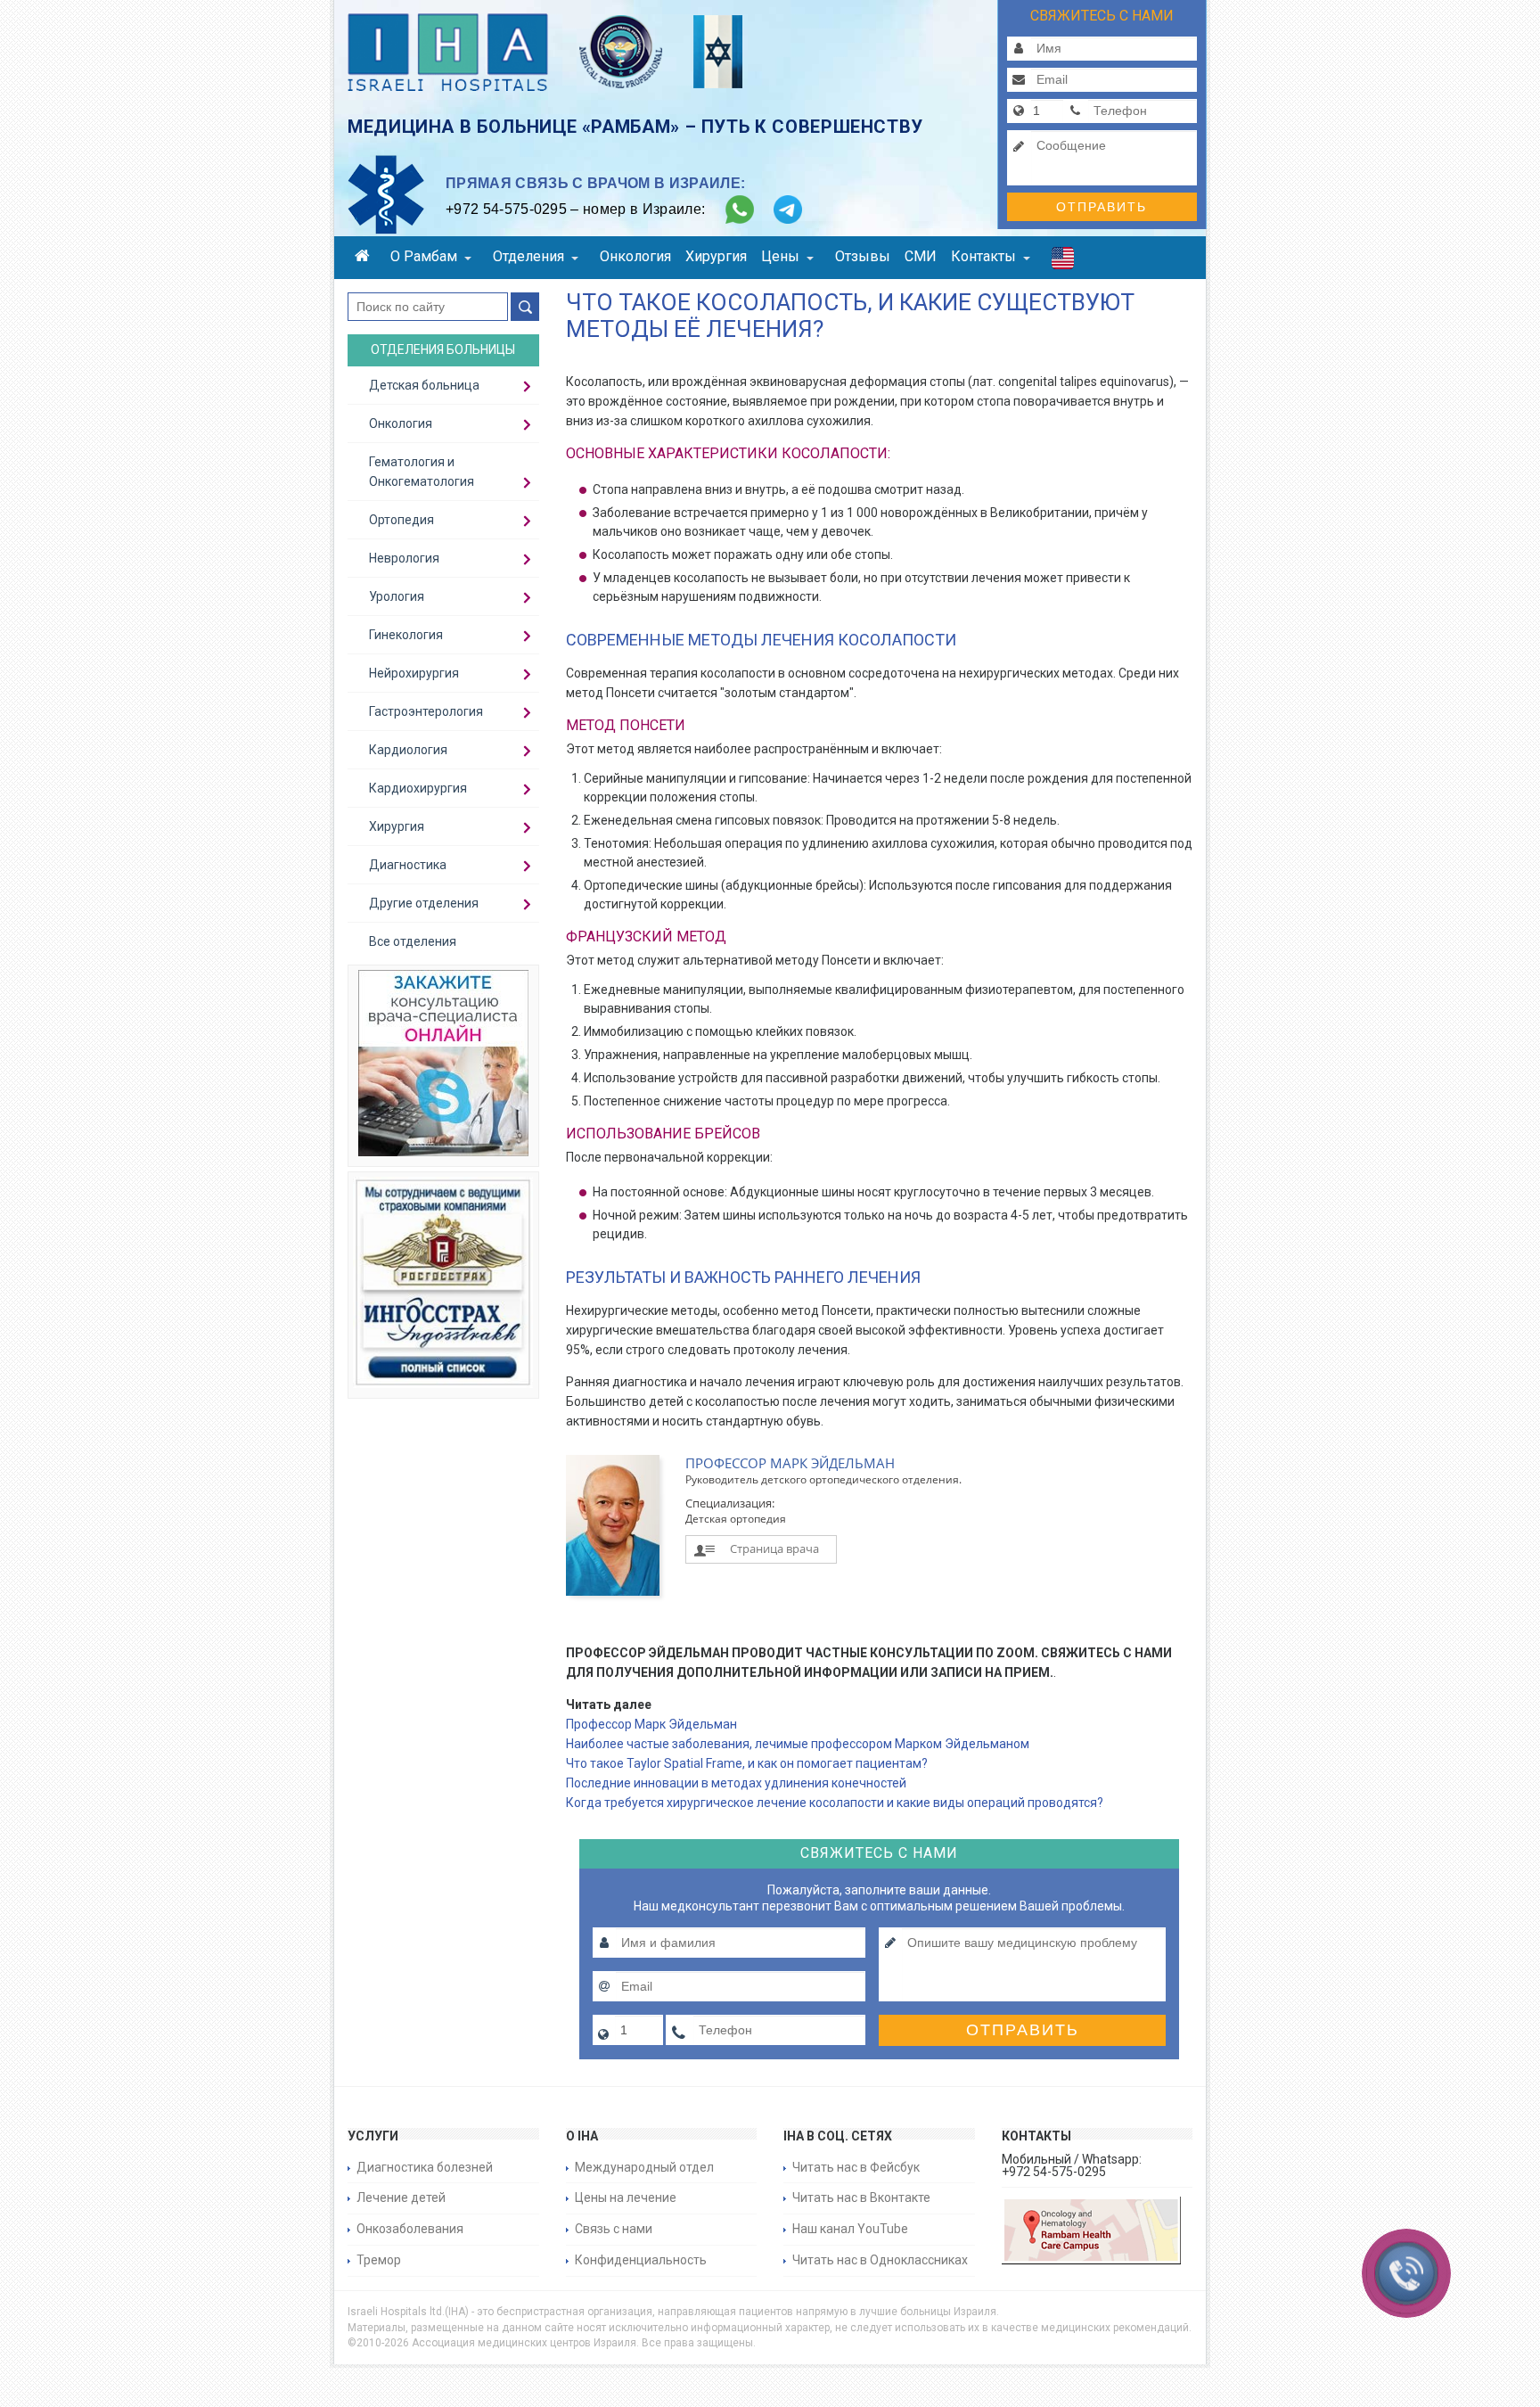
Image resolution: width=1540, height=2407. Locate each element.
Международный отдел (644, 2167)
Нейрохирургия (414, 673)
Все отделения (413, 941)
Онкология (635, 256)
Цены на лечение (626, 2198)
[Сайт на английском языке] (1063, 262)
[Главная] (365, 258)
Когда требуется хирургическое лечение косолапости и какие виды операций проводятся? (835, 1803)
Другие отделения (424, 903)
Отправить (1102, 207)
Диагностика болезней (425, 2167)
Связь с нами (614, 2229)
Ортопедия (401, 520)
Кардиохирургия (418, 788)
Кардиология (408, 750)
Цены (780, 256)
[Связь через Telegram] (788, 209)
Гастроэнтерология (426, 711)
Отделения (528, 256)
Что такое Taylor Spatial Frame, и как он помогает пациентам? (747, 1763)
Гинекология (406, 635)
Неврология (404, 558)
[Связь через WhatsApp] (740, 209)
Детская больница (424, 385)
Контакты (983, 256)
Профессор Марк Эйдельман (651, 1724)
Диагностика (408, 865)
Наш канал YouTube (850, 2229)
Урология (397, 596)
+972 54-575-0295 (506, 209)
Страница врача (774, 1549)
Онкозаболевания (410, 2229)
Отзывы (863, 256)
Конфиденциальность (641, 2260)
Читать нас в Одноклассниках (880, 2260)
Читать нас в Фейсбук (856, 2167)
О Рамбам (424, 256)
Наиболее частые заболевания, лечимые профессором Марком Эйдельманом (798, 1744)
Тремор (379, 2260)
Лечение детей (401, 2198)
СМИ (921, 256)
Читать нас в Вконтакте (861, 2198)
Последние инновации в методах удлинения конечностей (736, 1783)
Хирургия (716, 256)
